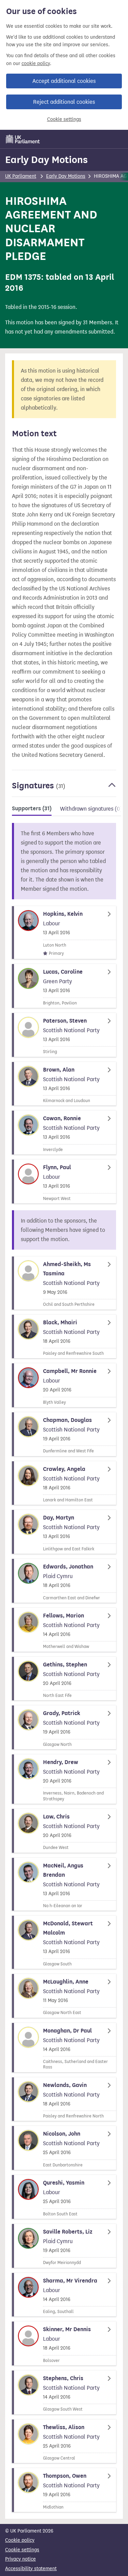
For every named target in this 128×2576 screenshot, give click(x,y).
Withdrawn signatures (91, 809)
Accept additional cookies (64, 81)
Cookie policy (20, 2540)
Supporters (32, 809)
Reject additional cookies (64, 102)
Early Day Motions (46, 160)
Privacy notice (20, 2559)
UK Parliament (21, 176)
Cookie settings (64, 119)
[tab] (32, 810)
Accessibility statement (31, 2569)
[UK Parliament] (23, 139)
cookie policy (36, 64)
